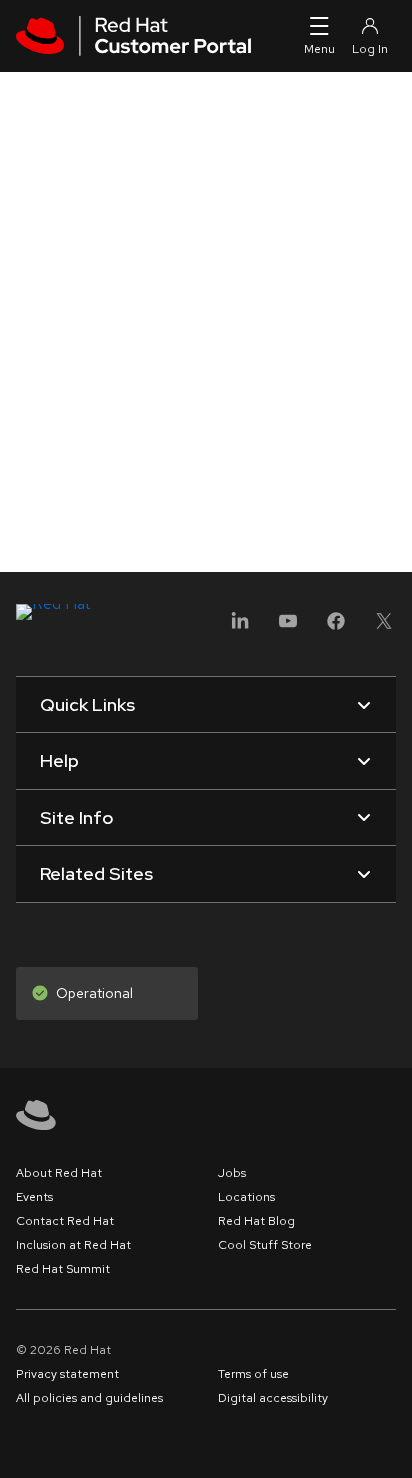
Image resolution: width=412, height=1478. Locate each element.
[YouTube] (288, 627)
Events (34, 1197)
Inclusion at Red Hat (73, 1245)
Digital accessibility (273, 1398)
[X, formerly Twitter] (384, 627)
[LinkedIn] (240, 627)
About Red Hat (59, 1173)
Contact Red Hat (65, 1221)
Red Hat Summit (63, 1269)
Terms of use (253, 1374)
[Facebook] (336, 627)
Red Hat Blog (256, 1221)
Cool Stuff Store (265, 1245)
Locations (246, 1197)
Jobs (232, 1173)
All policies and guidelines (89, 1398)
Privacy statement (67, 1374)
